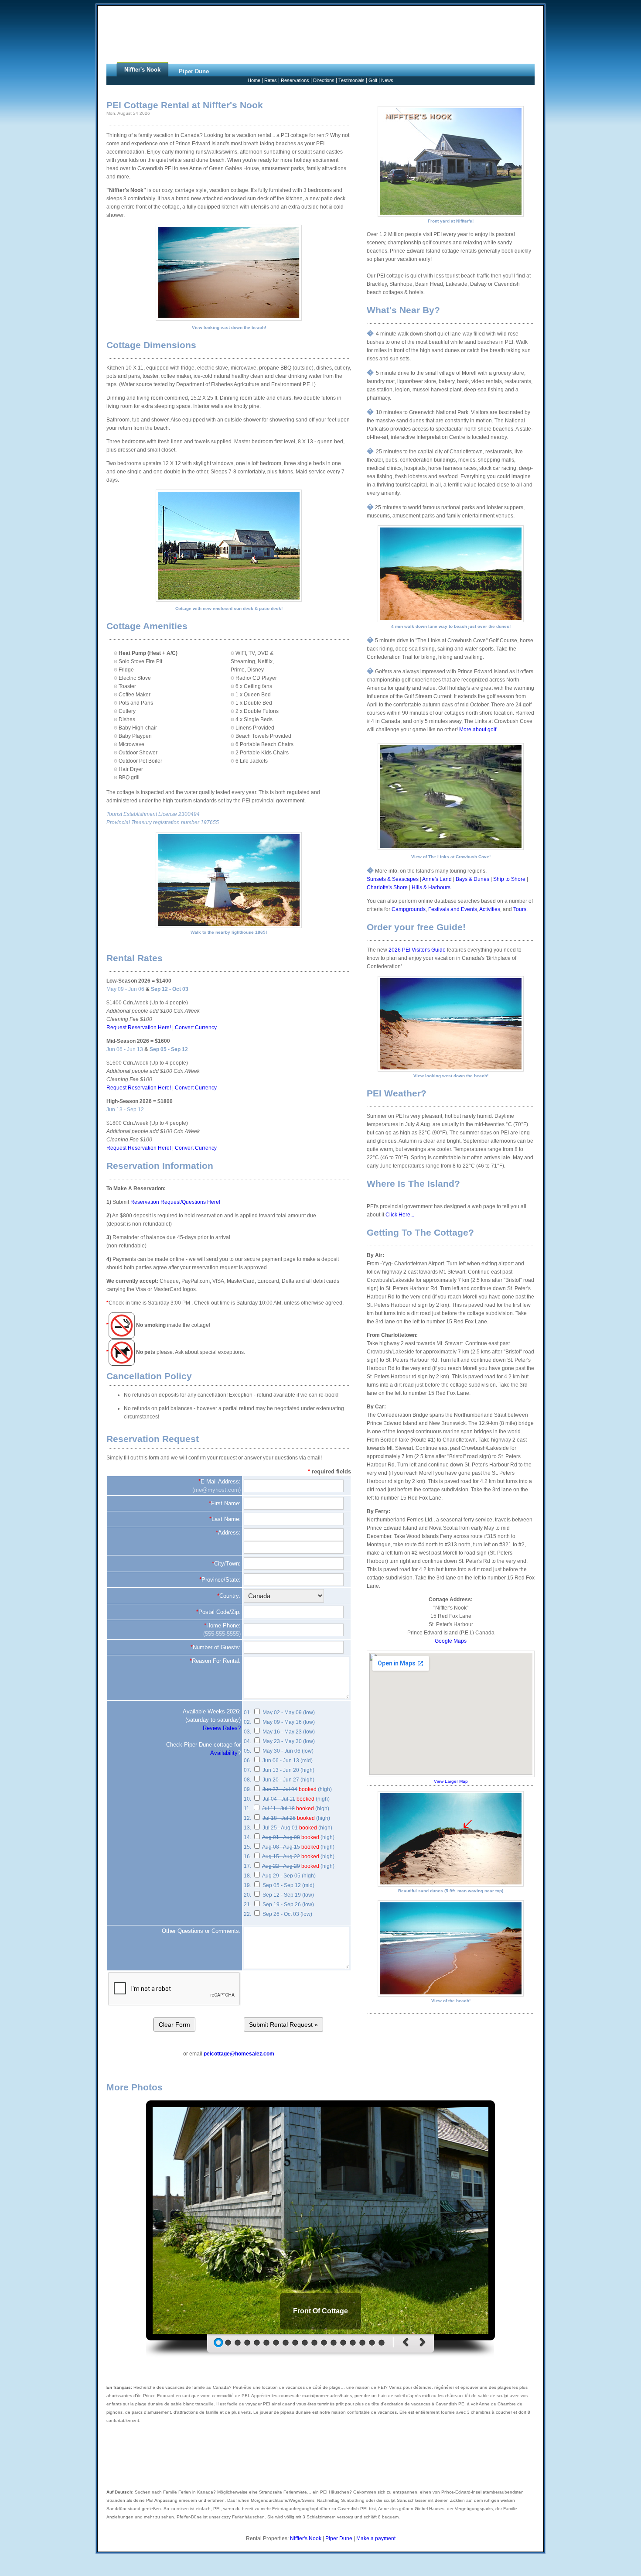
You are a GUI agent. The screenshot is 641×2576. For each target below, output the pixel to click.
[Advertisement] (320, 34)
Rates (271, 80)
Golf (373, 80)
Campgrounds (409, 909)
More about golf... (480, 730)
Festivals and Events (453, 909)
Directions (324, 80)
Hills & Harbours (431, 887)
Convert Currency (196, 1028)
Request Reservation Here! (139, 1028)
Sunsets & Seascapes (393, 879)
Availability (224, 1753)
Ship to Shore (509, 879)
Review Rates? (222, 1728)
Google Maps (451, 1641)
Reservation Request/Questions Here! (175, 1202)
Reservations (295, 80)
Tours (520, 909)
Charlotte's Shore (387, 887)
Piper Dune (339, 2538)
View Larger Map (451, 1781)
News (387, 80)
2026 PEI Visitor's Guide (417, 950)
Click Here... (400, 1215)
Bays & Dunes (472, 879)
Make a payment (376, 2538)
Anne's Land (437, 879)
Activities (490, 909)
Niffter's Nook (306, 2538)
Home (254, 80)
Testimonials (351, 80)
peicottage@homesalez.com (239, 2054)
